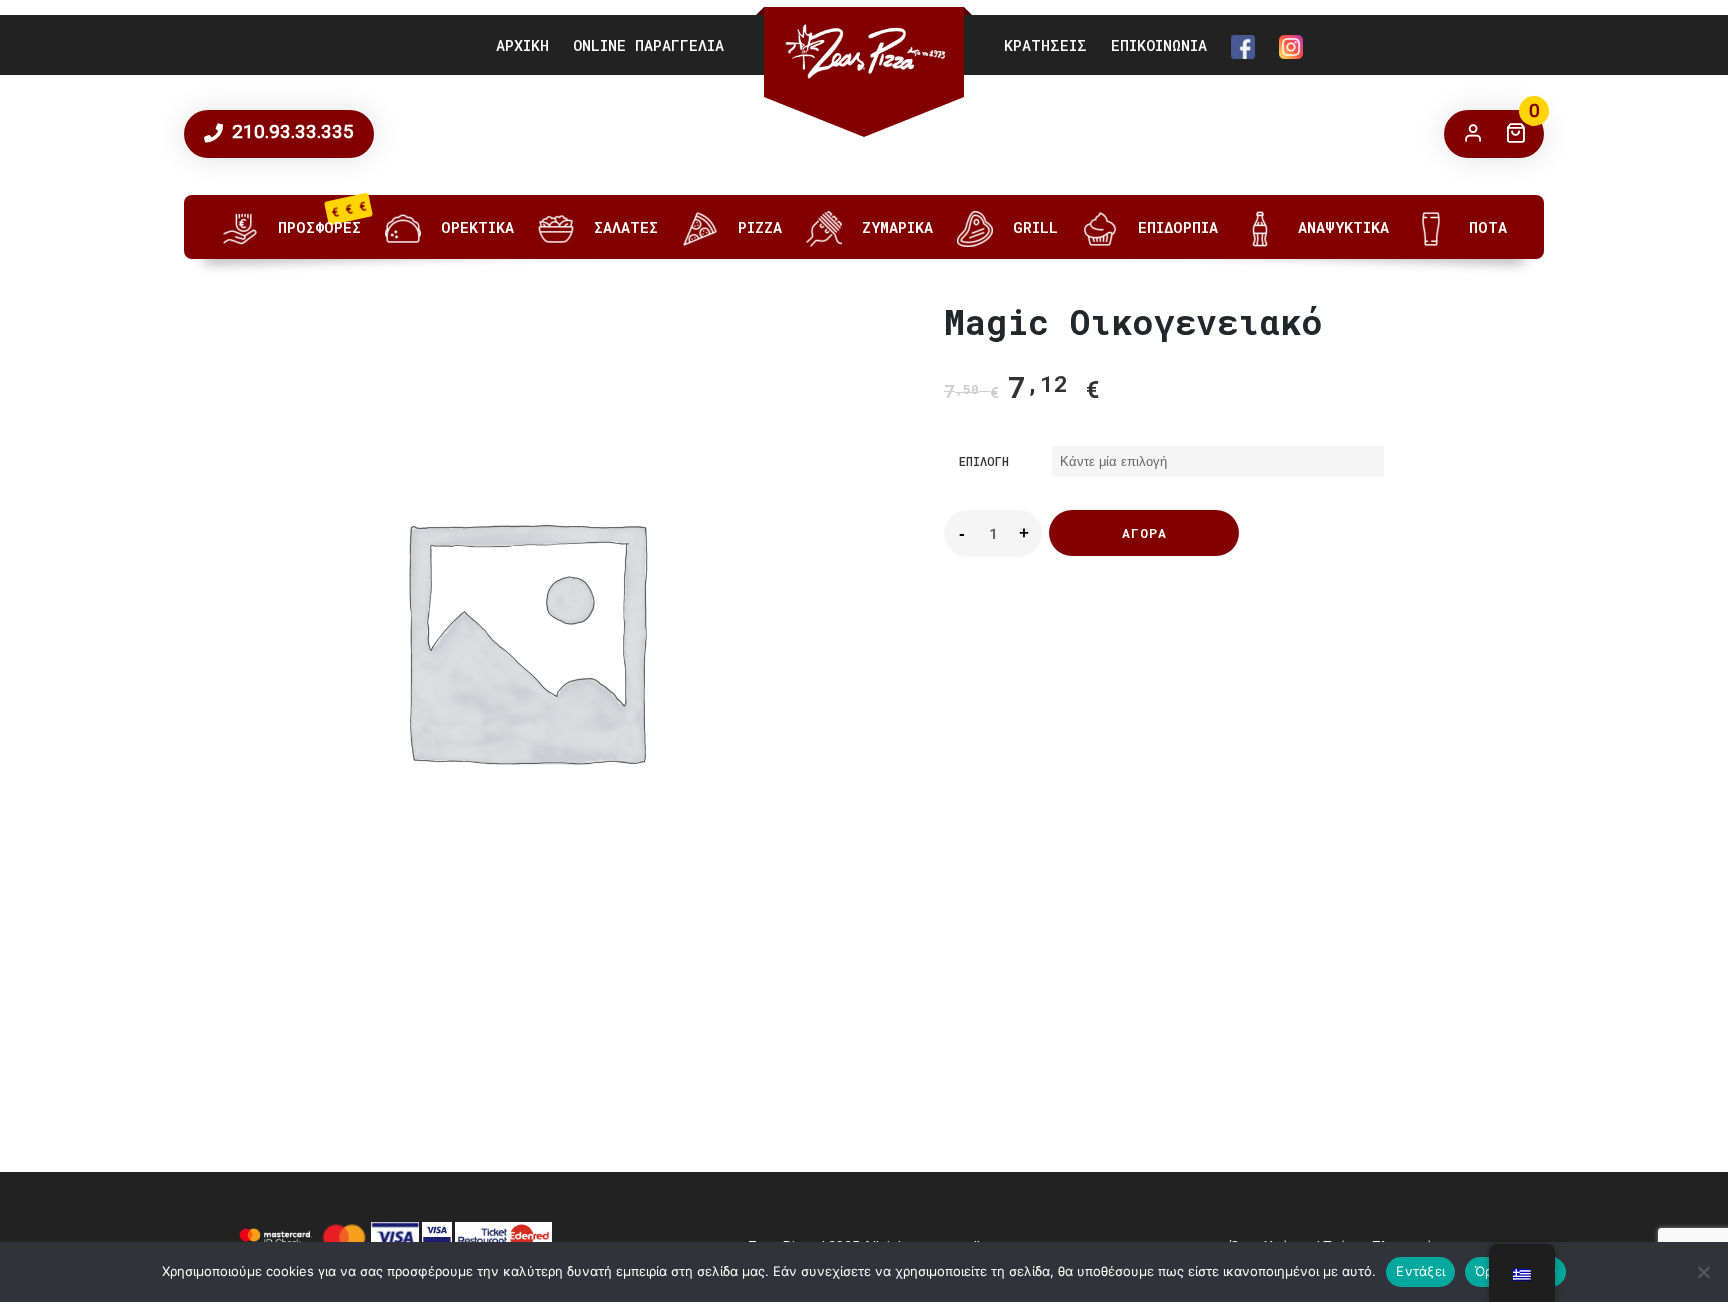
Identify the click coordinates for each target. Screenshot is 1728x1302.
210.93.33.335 (290, 131)
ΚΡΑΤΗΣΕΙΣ (1045, 45)
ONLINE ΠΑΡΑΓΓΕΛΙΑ (648, 45)
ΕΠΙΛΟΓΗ (984, 461)
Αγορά (1144, 533)
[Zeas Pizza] (864, 51)
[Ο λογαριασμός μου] (1473, 134)
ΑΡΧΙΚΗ (522, 45)
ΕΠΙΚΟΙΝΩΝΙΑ (1159, 45)
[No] (1703, 1272)
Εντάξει (1420, 1271)
